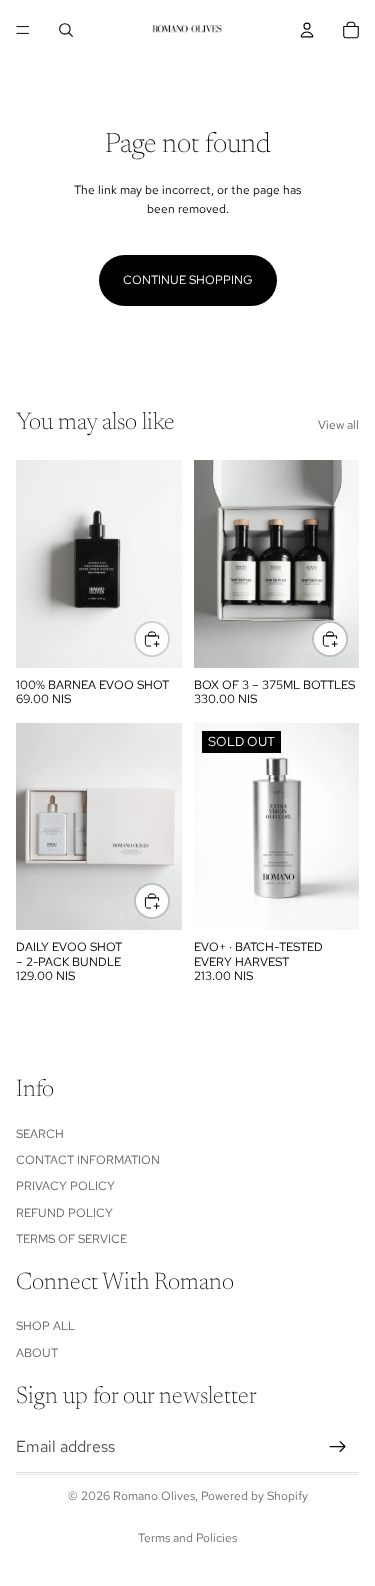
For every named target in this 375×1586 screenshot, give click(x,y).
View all (338, 425)
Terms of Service (71, 1239)
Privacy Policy (65, 1186)
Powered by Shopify (254, 1496)
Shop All (45, 1326)
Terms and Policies (187, 1538)
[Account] (307, 30)
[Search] (66, 30)
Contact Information (88, 1160)
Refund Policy (64, 1213)
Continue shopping (188, 280)
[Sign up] (338, 1447)
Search (40, 1134)
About (37, 1353)
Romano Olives (154, 1496)
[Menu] (23, 30)
